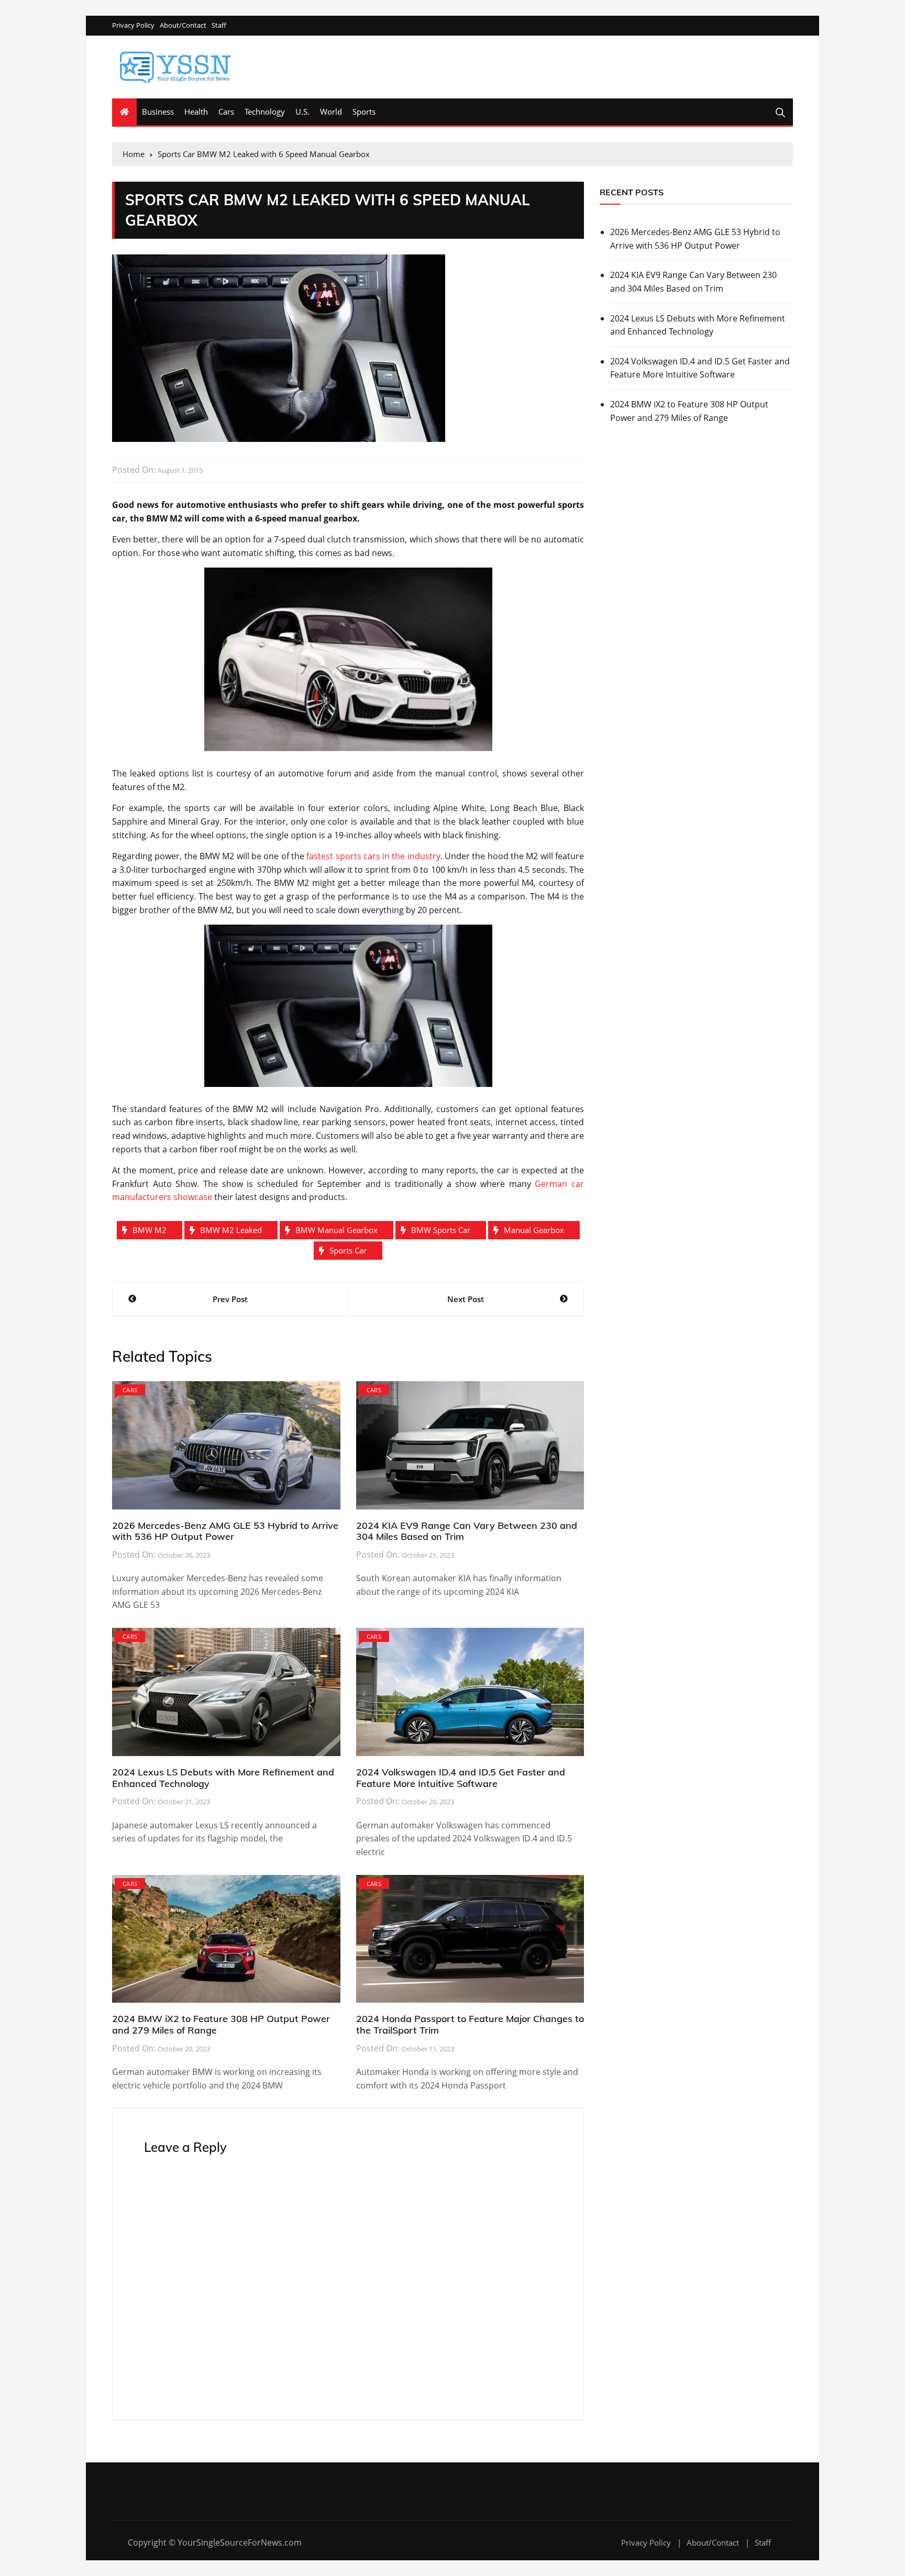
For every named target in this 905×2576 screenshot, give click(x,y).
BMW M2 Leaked (231, 1230)
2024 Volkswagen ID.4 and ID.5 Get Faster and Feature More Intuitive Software (461, 1778)
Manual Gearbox (534, 1230)
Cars (226, 112)
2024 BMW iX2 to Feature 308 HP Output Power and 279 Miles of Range (221, 2024)
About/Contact (183, 25)
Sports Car (348, 1250)
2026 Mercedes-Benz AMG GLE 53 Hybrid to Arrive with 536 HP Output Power (225, 1531)
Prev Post (230, 1299)
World (331, 112)
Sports (364, 112)
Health (196, 112)
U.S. (302, 112)
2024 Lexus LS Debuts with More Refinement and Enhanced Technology (223, 1778)
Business (158, 112)
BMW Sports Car (441, 1230)
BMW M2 (150, 1230)
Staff (219, 25)
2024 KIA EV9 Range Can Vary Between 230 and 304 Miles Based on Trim (467, 1531)
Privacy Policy (133, 25)
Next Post (466, 1299)
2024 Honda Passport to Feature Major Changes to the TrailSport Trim (470, 2024)
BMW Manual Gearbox (336, 1230)
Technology (265, 112)
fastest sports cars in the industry (373, 856)
